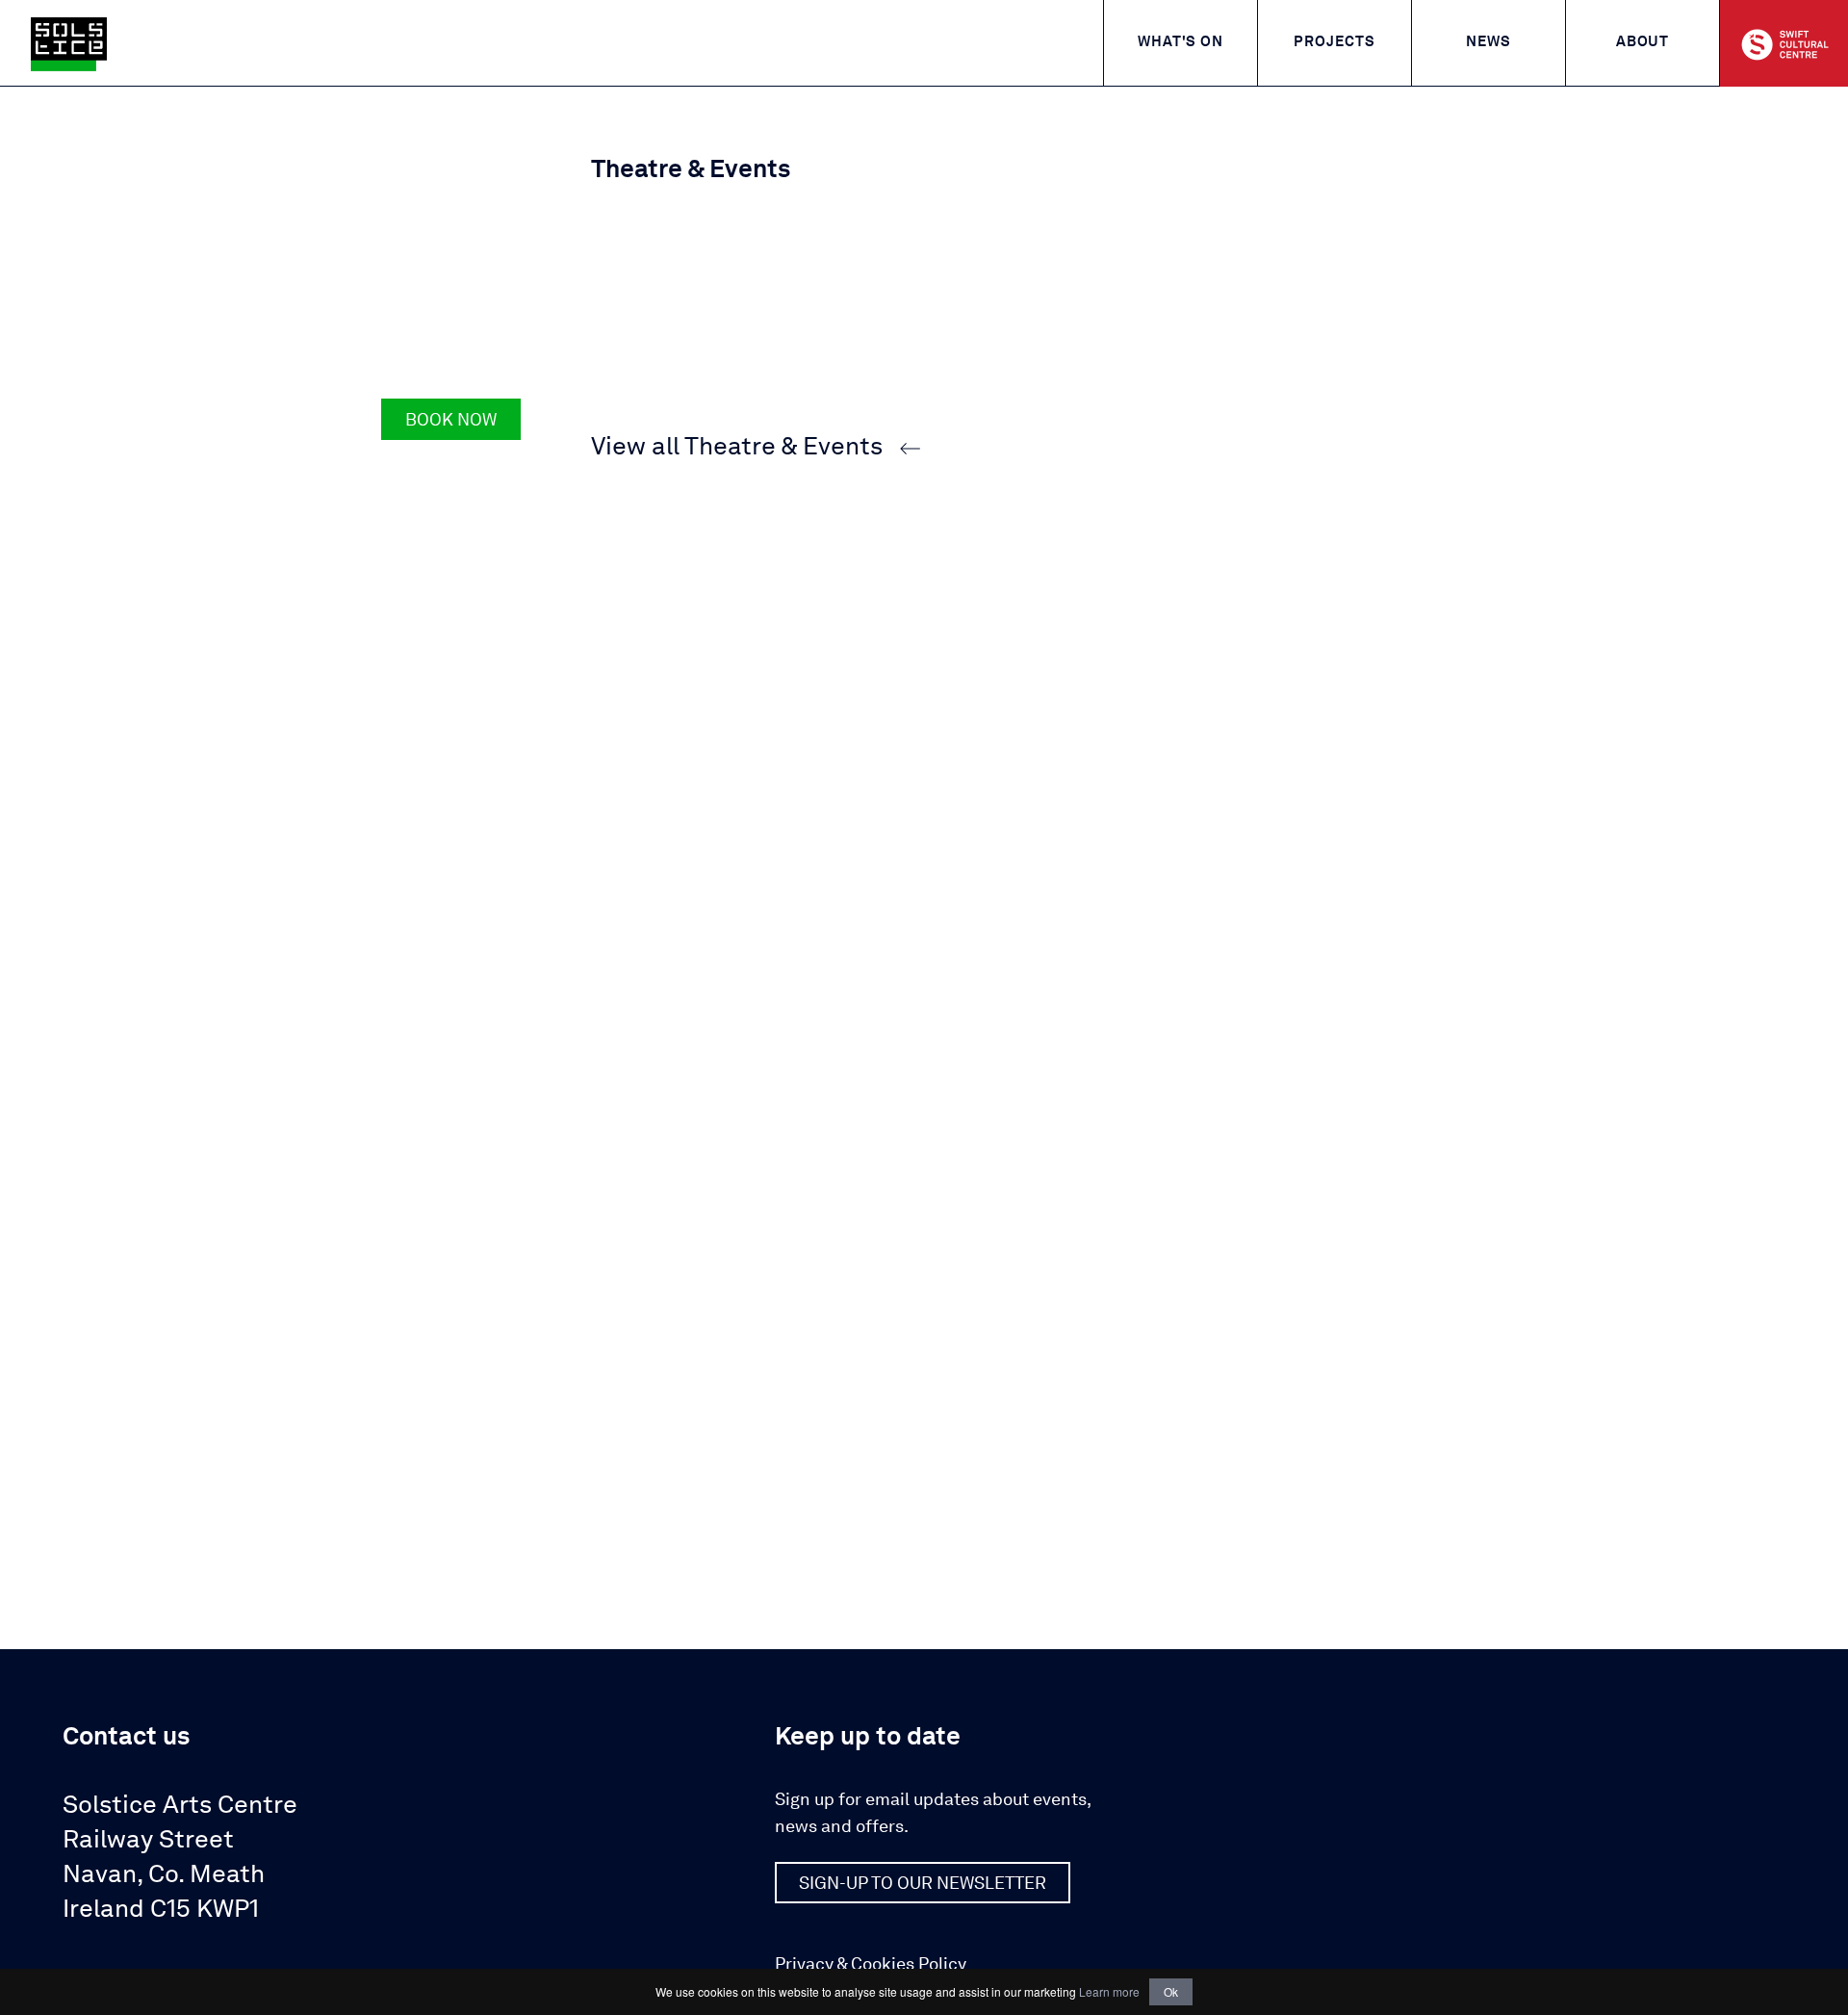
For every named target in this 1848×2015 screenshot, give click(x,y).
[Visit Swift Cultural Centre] (1784, 43)
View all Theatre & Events (737, 448)
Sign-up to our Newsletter (923, 1884)
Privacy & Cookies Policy (871, 1965)
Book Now (451, 421)
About (1643, 43)
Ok (1171, 1991)
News (1489, 43)
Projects (1334, 43)
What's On (1181, 43)
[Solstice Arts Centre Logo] (69, 44)
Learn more (1109, 1991)
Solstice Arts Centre (180, 1858)
